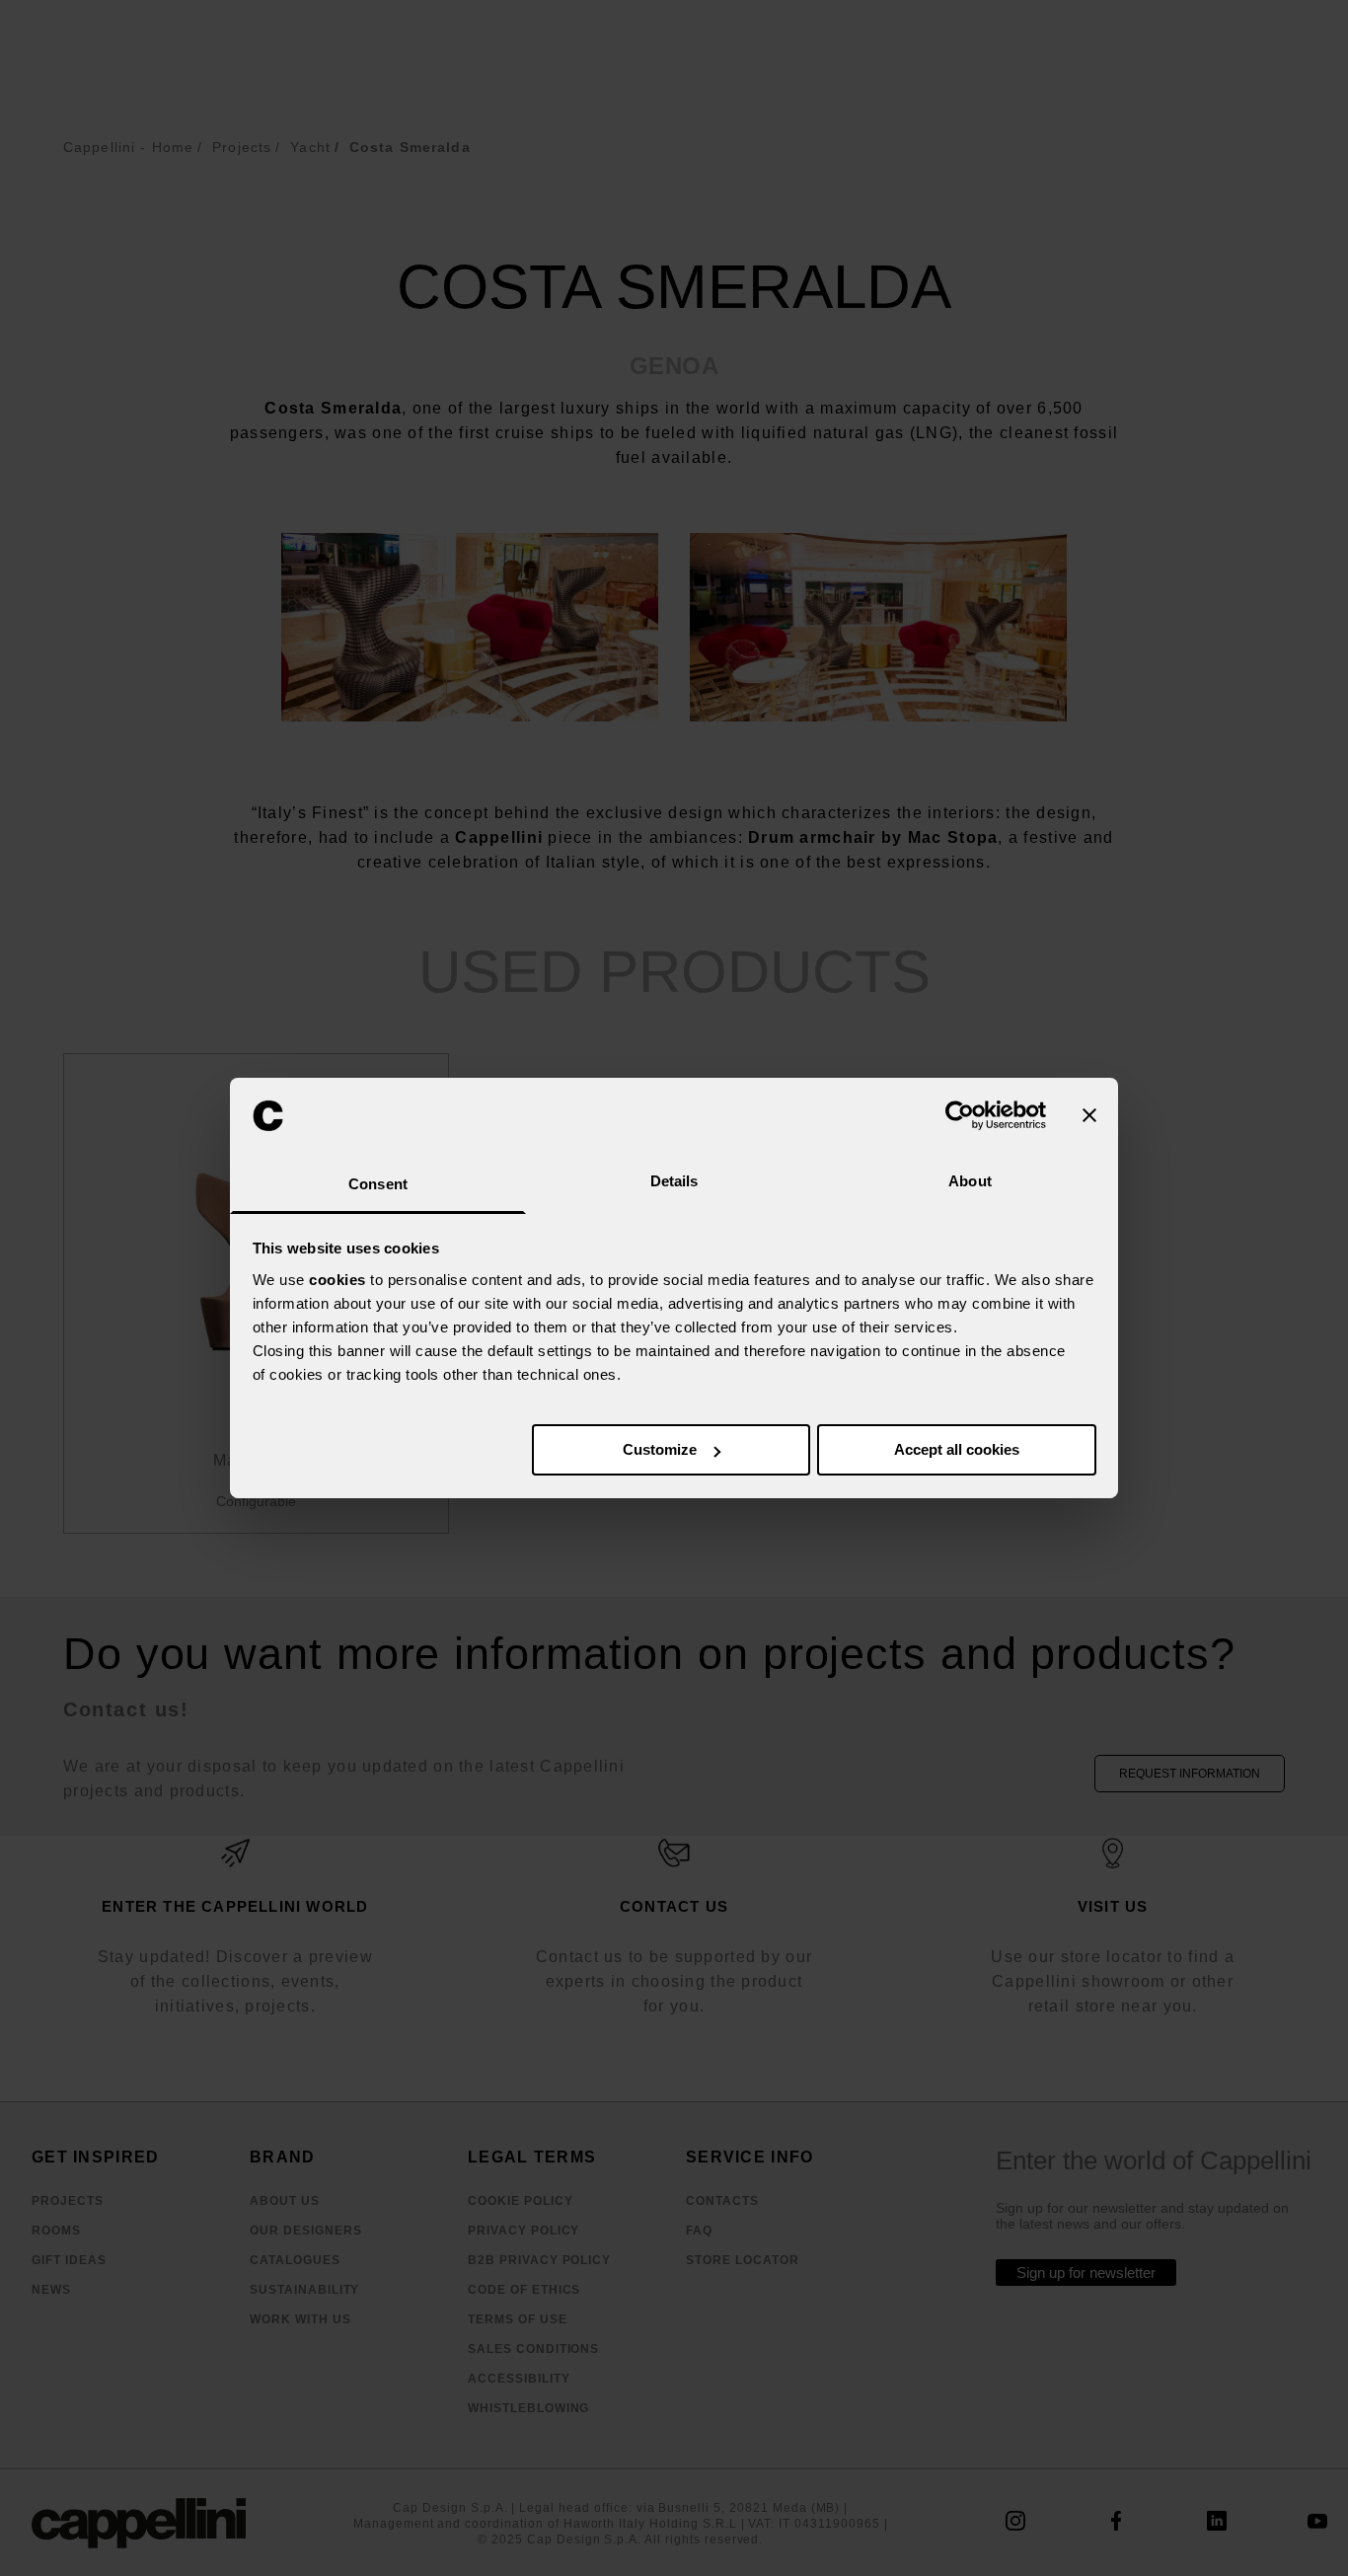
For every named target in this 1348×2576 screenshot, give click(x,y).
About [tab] (970, 1181)
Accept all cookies (957, 1449)
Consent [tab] (378, 1184)
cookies (337, 1280)
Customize (660, 1449)
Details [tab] (674, 1181)
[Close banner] (1089, 1115)
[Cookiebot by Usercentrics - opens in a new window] (960, 1115)
